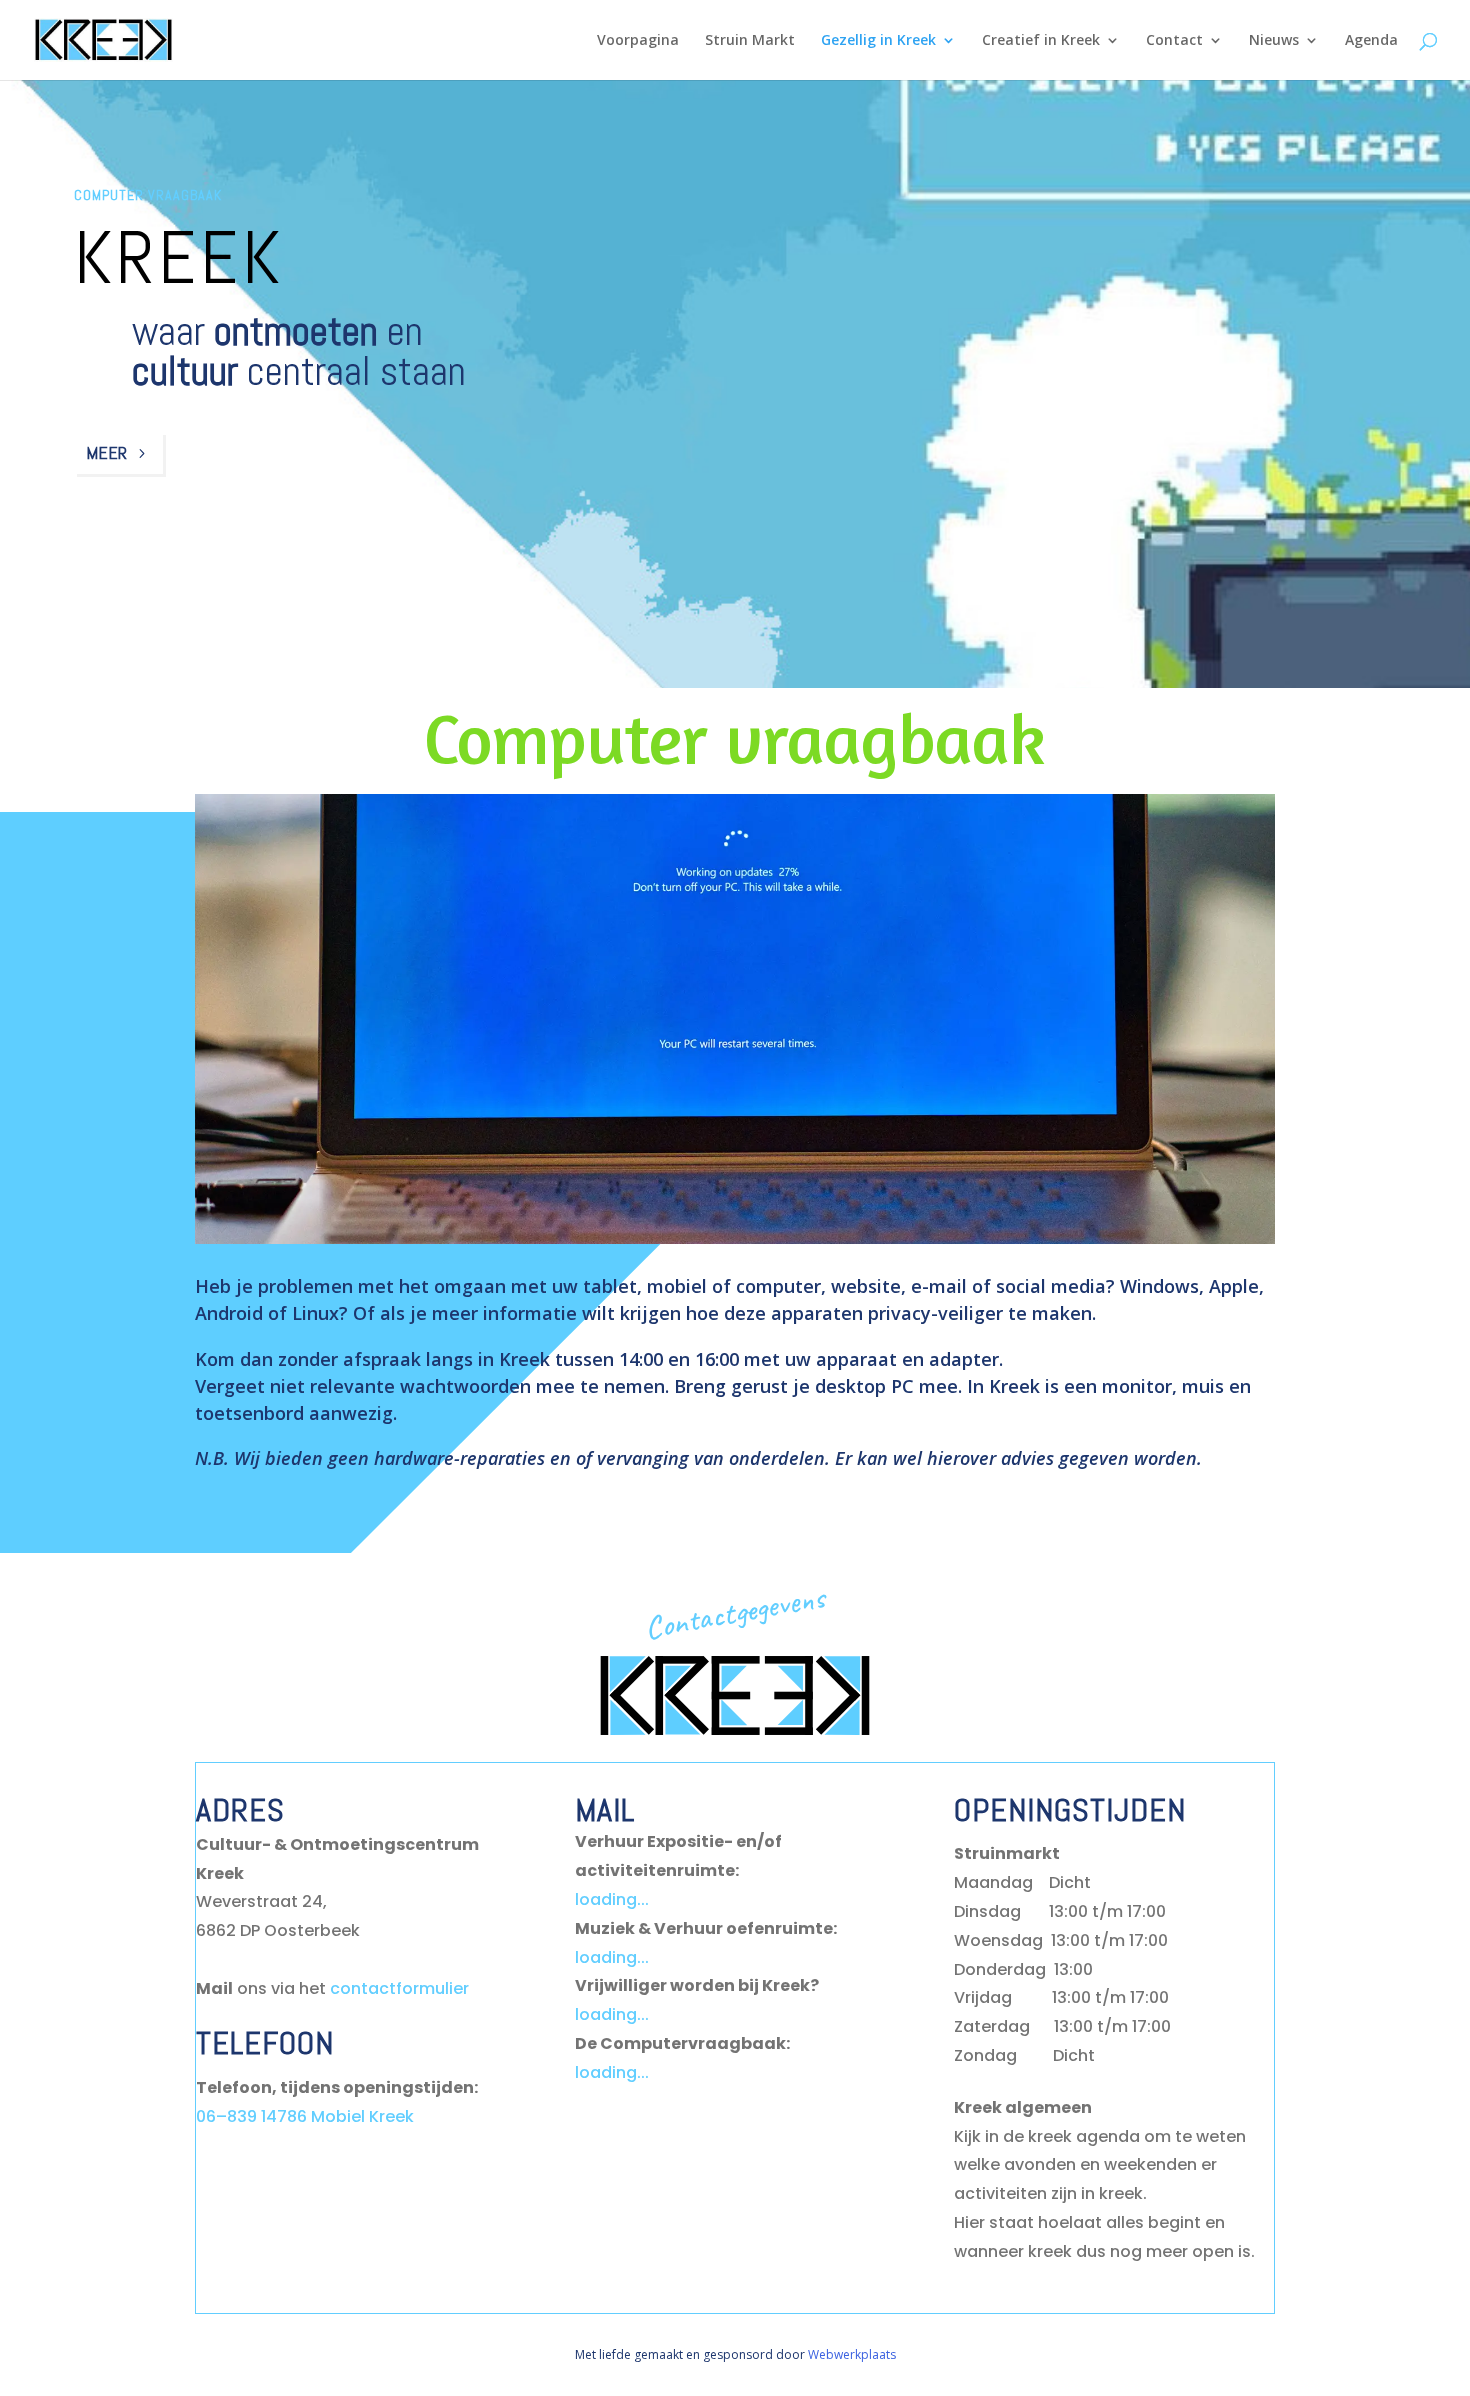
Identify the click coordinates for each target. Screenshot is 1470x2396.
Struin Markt (750, 41)
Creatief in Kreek (1041, 41)
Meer (106, 452)
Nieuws (1274, 41)
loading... (612, 1899)
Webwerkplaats (852, 2354)
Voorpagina (638, 41)
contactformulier (399, 1988)
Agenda (1371, 41)
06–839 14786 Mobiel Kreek (305, 2116)
